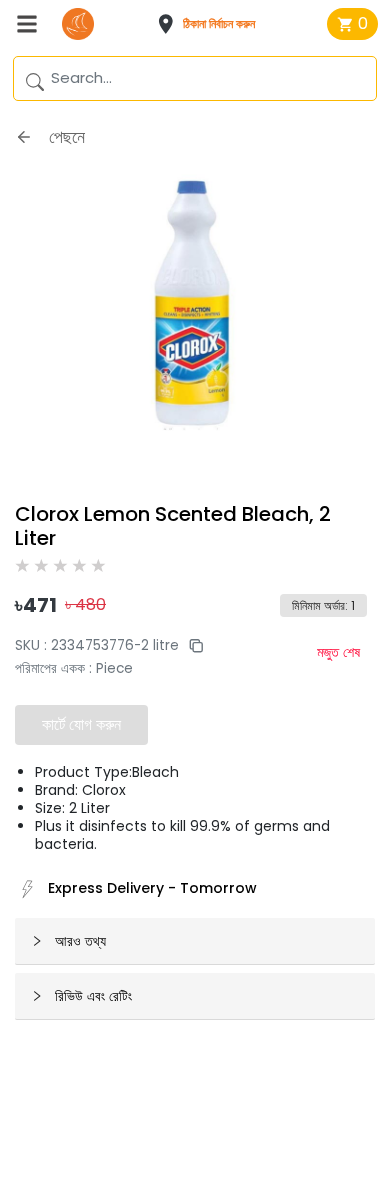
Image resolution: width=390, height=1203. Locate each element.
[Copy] (191, 645)
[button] (212, 24)
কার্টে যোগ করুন (81, 724)
